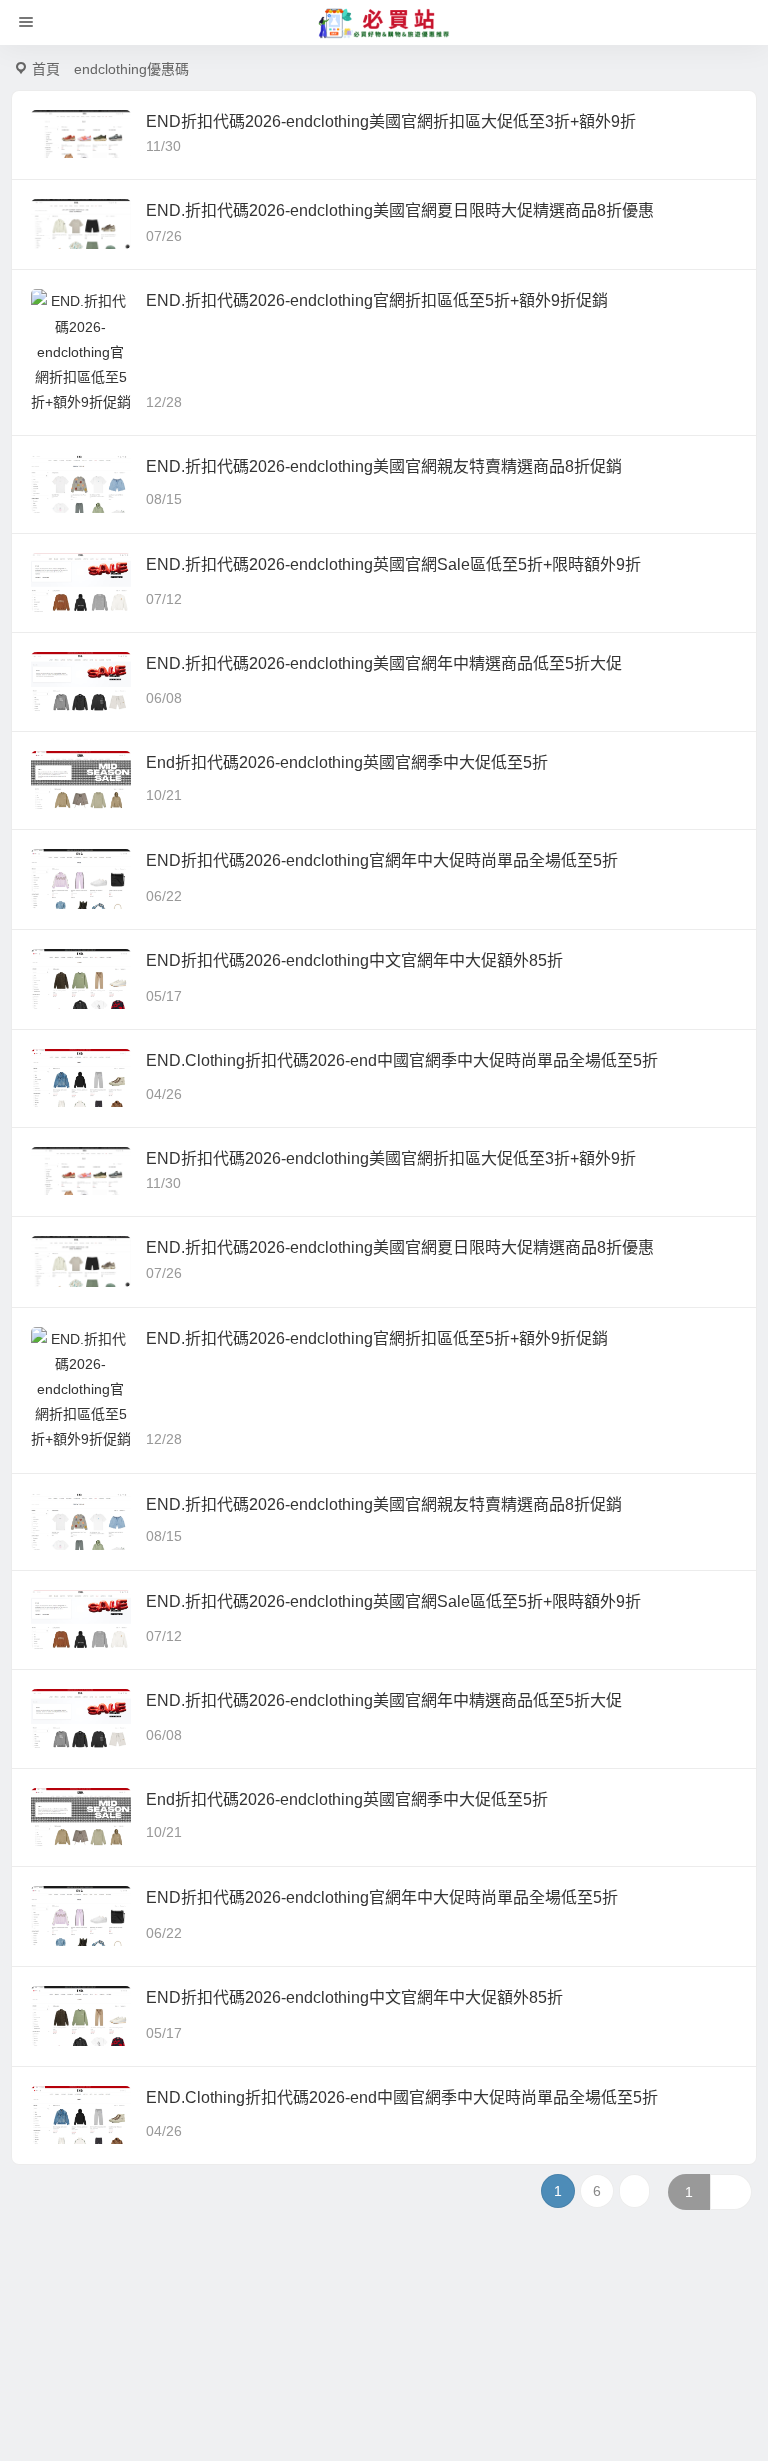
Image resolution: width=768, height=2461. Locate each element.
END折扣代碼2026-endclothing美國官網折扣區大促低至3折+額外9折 (391, 121)
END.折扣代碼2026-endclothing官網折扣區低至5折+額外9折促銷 (377, 300)
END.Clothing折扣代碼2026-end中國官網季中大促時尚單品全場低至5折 (402, 1060)
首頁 (46, 69)
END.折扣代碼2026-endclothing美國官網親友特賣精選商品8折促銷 (384, 466)
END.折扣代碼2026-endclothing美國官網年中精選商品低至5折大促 (384, 663)
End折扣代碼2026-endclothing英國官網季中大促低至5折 (347, 762)
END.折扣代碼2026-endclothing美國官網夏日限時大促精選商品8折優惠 (400, 210)
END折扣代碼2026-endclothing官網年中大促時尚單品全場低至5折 (382, 860)
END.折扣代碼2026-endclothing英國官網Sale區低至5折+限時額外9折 (393, 564)
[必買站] (384, 23)
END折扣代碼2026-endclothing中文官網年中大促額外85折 (354, 960)
